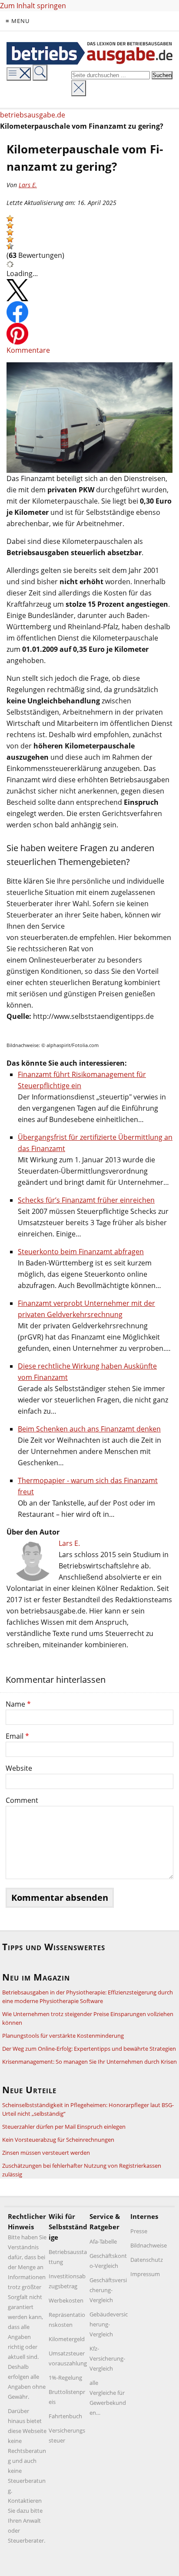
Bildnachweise (149, 2245)
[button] (10, 218)
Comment (22, 1800)
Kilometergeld (67, 2339)
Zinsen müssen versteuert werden (46, 2153)
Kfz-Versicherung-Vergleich (107, 2358)
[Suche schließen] (79, 88)
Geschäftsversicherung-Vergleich (108, 2290)
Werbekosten (66, 2300)
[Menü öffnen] (19, 74)
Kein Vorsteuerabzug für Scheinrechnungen (58, 2140)
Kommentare (28, 350)
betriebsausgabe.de (33, 115)
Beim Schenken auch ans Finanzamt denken (89, 1429)
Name (18, 1704)
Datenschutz (147, 2260)
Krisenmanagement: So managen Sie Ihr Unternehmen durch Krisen (89, 2062)
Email (17, 1736)
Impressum (145, 2274)
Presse (139, 2231)
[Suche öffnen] (40, 73)
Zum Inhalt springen (33, 6)
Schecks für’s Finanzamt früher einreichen (86, 1200)
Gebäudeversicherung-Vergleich (109, 2324)
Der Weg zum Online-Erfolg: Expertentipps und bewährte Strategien (89, 2049)
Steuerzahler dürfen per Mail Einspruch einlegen (64, 2127)
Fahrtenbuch (65, 2416)
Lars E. (28, 185)
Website (19, 1768)
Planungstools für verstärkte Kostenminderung (63, 2036)
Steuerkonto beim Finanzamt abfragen (81, 1252)
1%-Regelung (65, 2378)
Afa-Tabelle (103, 2241)
